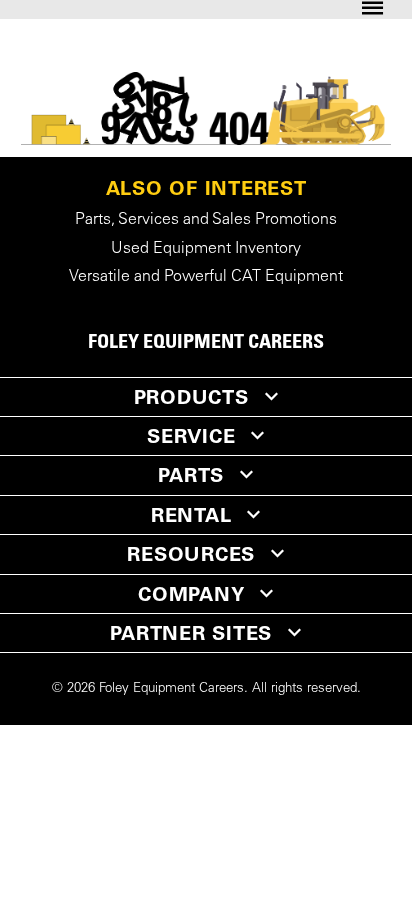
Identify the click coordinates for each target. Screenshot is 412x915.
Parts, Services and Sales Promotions (206, 220)
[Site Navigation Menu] (372, 9)
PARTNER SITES (191, 633)
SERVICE (191, 436)
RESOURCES (191, 554)
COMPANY (191, 594)
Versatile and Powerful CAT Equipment (206, 277)
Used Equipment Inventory (206, 249)
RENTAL (191, 515)
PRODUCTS (191, 397)
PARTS (191, 475)
